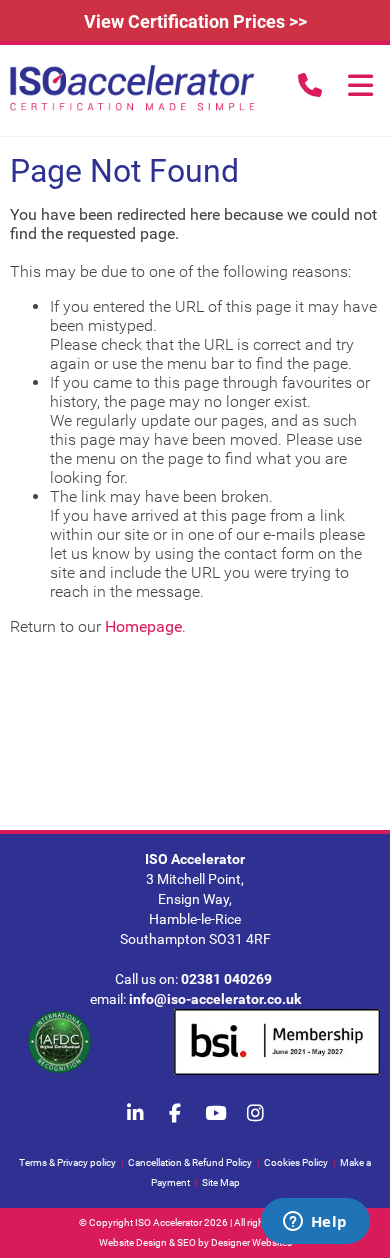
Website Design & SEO (147, 1242)
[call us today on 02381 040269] (310, 85)
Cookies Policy (296, 1162)
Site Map (221, 1182)
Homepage (143, 626)
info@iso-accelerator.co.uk (215, 999)
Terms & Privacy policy (67, 1162)
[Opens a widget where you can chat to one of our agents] (315, 1223)
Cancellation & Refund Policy (190, 1162)
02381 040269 (226, 979)
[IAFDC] (59, 1043)
